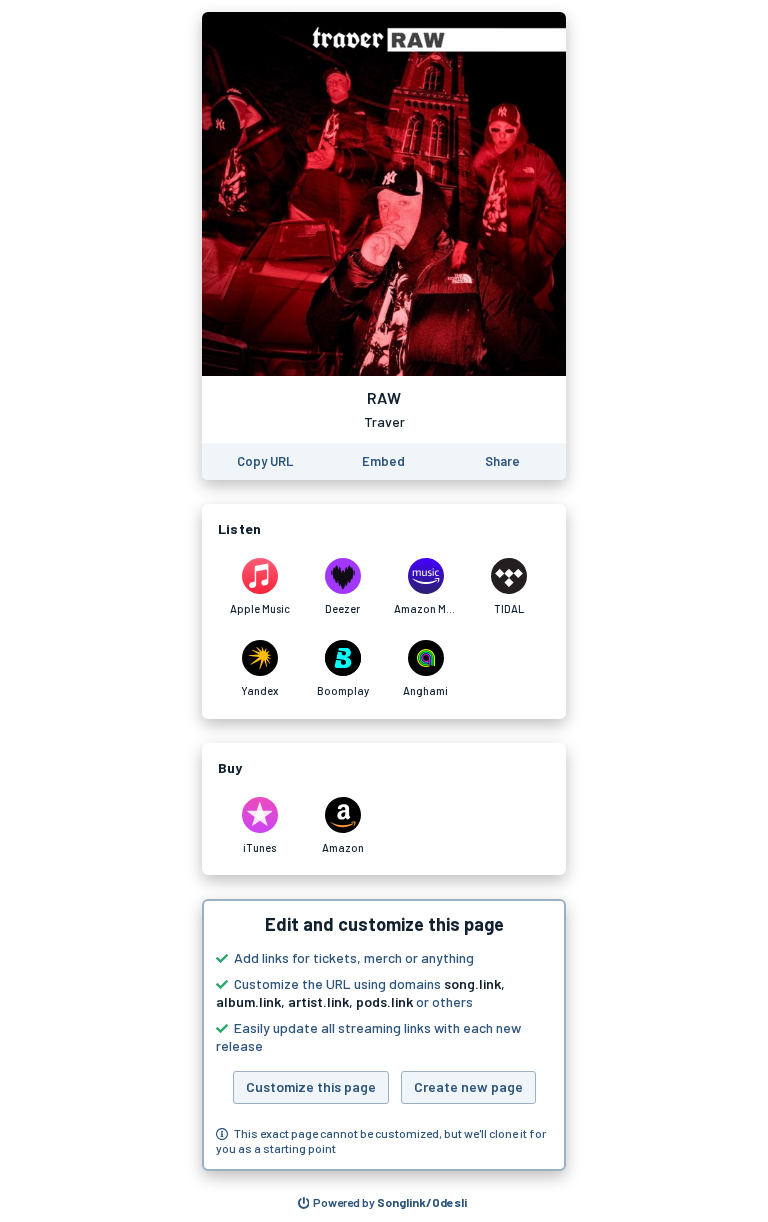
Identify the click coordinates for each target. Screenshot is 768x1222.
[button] (384, 1035)
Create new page (468, 1086)
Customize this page (311, 1086)
